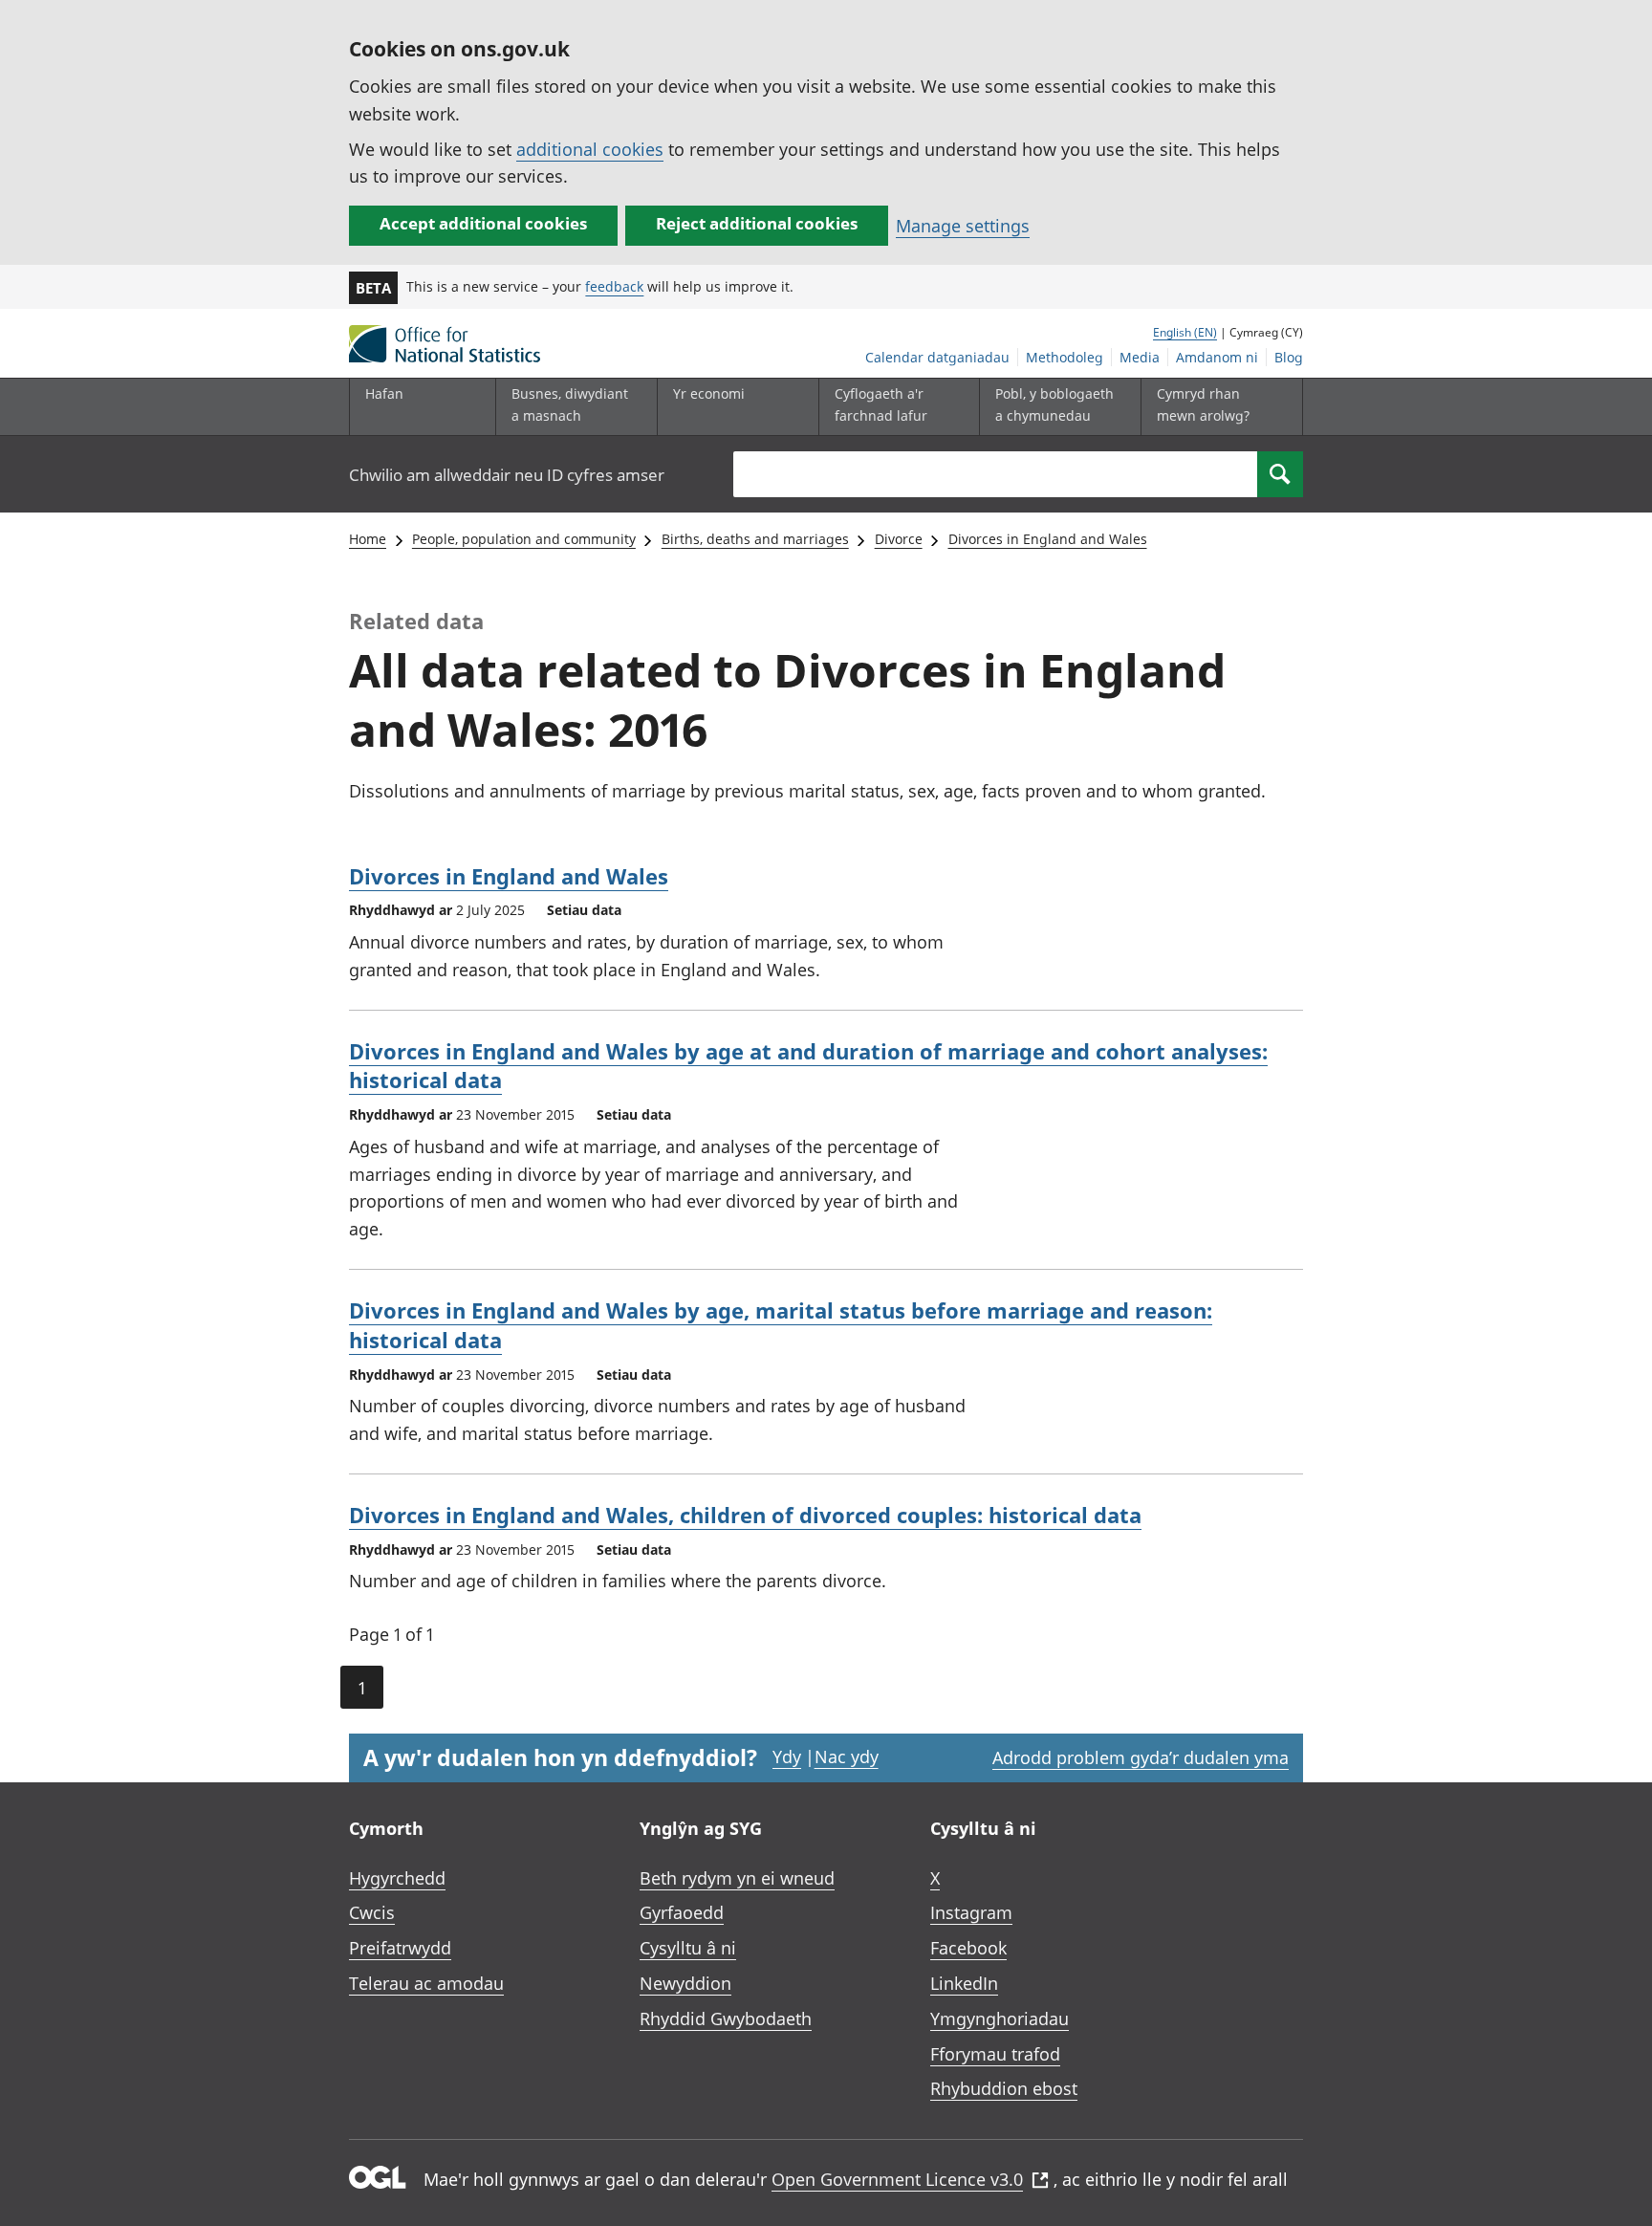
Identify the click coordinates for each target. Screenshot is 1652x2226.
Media (1140, 357)
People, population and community (524, 539)
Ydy (787, 1757)
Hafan (384, 393)
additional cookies (590, 149)
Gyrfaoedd (682, 1912)
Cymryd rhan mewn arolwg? (1203, 404)
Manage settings (963, 226)
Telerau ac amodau (426, 1983)
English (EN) (1185, 332)
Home (368, 539)
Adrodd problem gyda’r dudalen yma (1141, 1757)
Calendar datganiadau (937, 357)
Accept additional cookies (483, 223)
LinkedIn (964, 1983)
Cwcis (372, 1912)
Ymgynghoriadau (1000, 2019)
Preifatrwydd (400, 1948)
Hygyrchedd (397, 1878)
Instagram (971, 1912)
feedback (614, 286)
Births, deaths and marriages (755, 539)
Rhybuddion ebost (1004, 2088)
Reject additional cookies (757, 223)
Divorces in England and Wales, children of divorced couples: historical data (745, 1515)
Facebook (968, 1948)
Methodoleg (1065, 357)
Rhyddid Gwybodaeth (726, 2019)
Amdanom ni (1217, 357)
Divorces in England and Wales (1048, 539)
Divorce (899, 539)
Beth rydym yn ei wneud (737, 1878)
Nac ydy (847, 1757)
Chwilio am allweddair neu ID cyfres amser (507, 475)
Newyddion (685, 1983)
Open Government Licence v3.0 (897, 2179)
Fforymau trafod (995, 2054)
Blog (1289, 357)
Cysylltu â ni (688, 1948)
